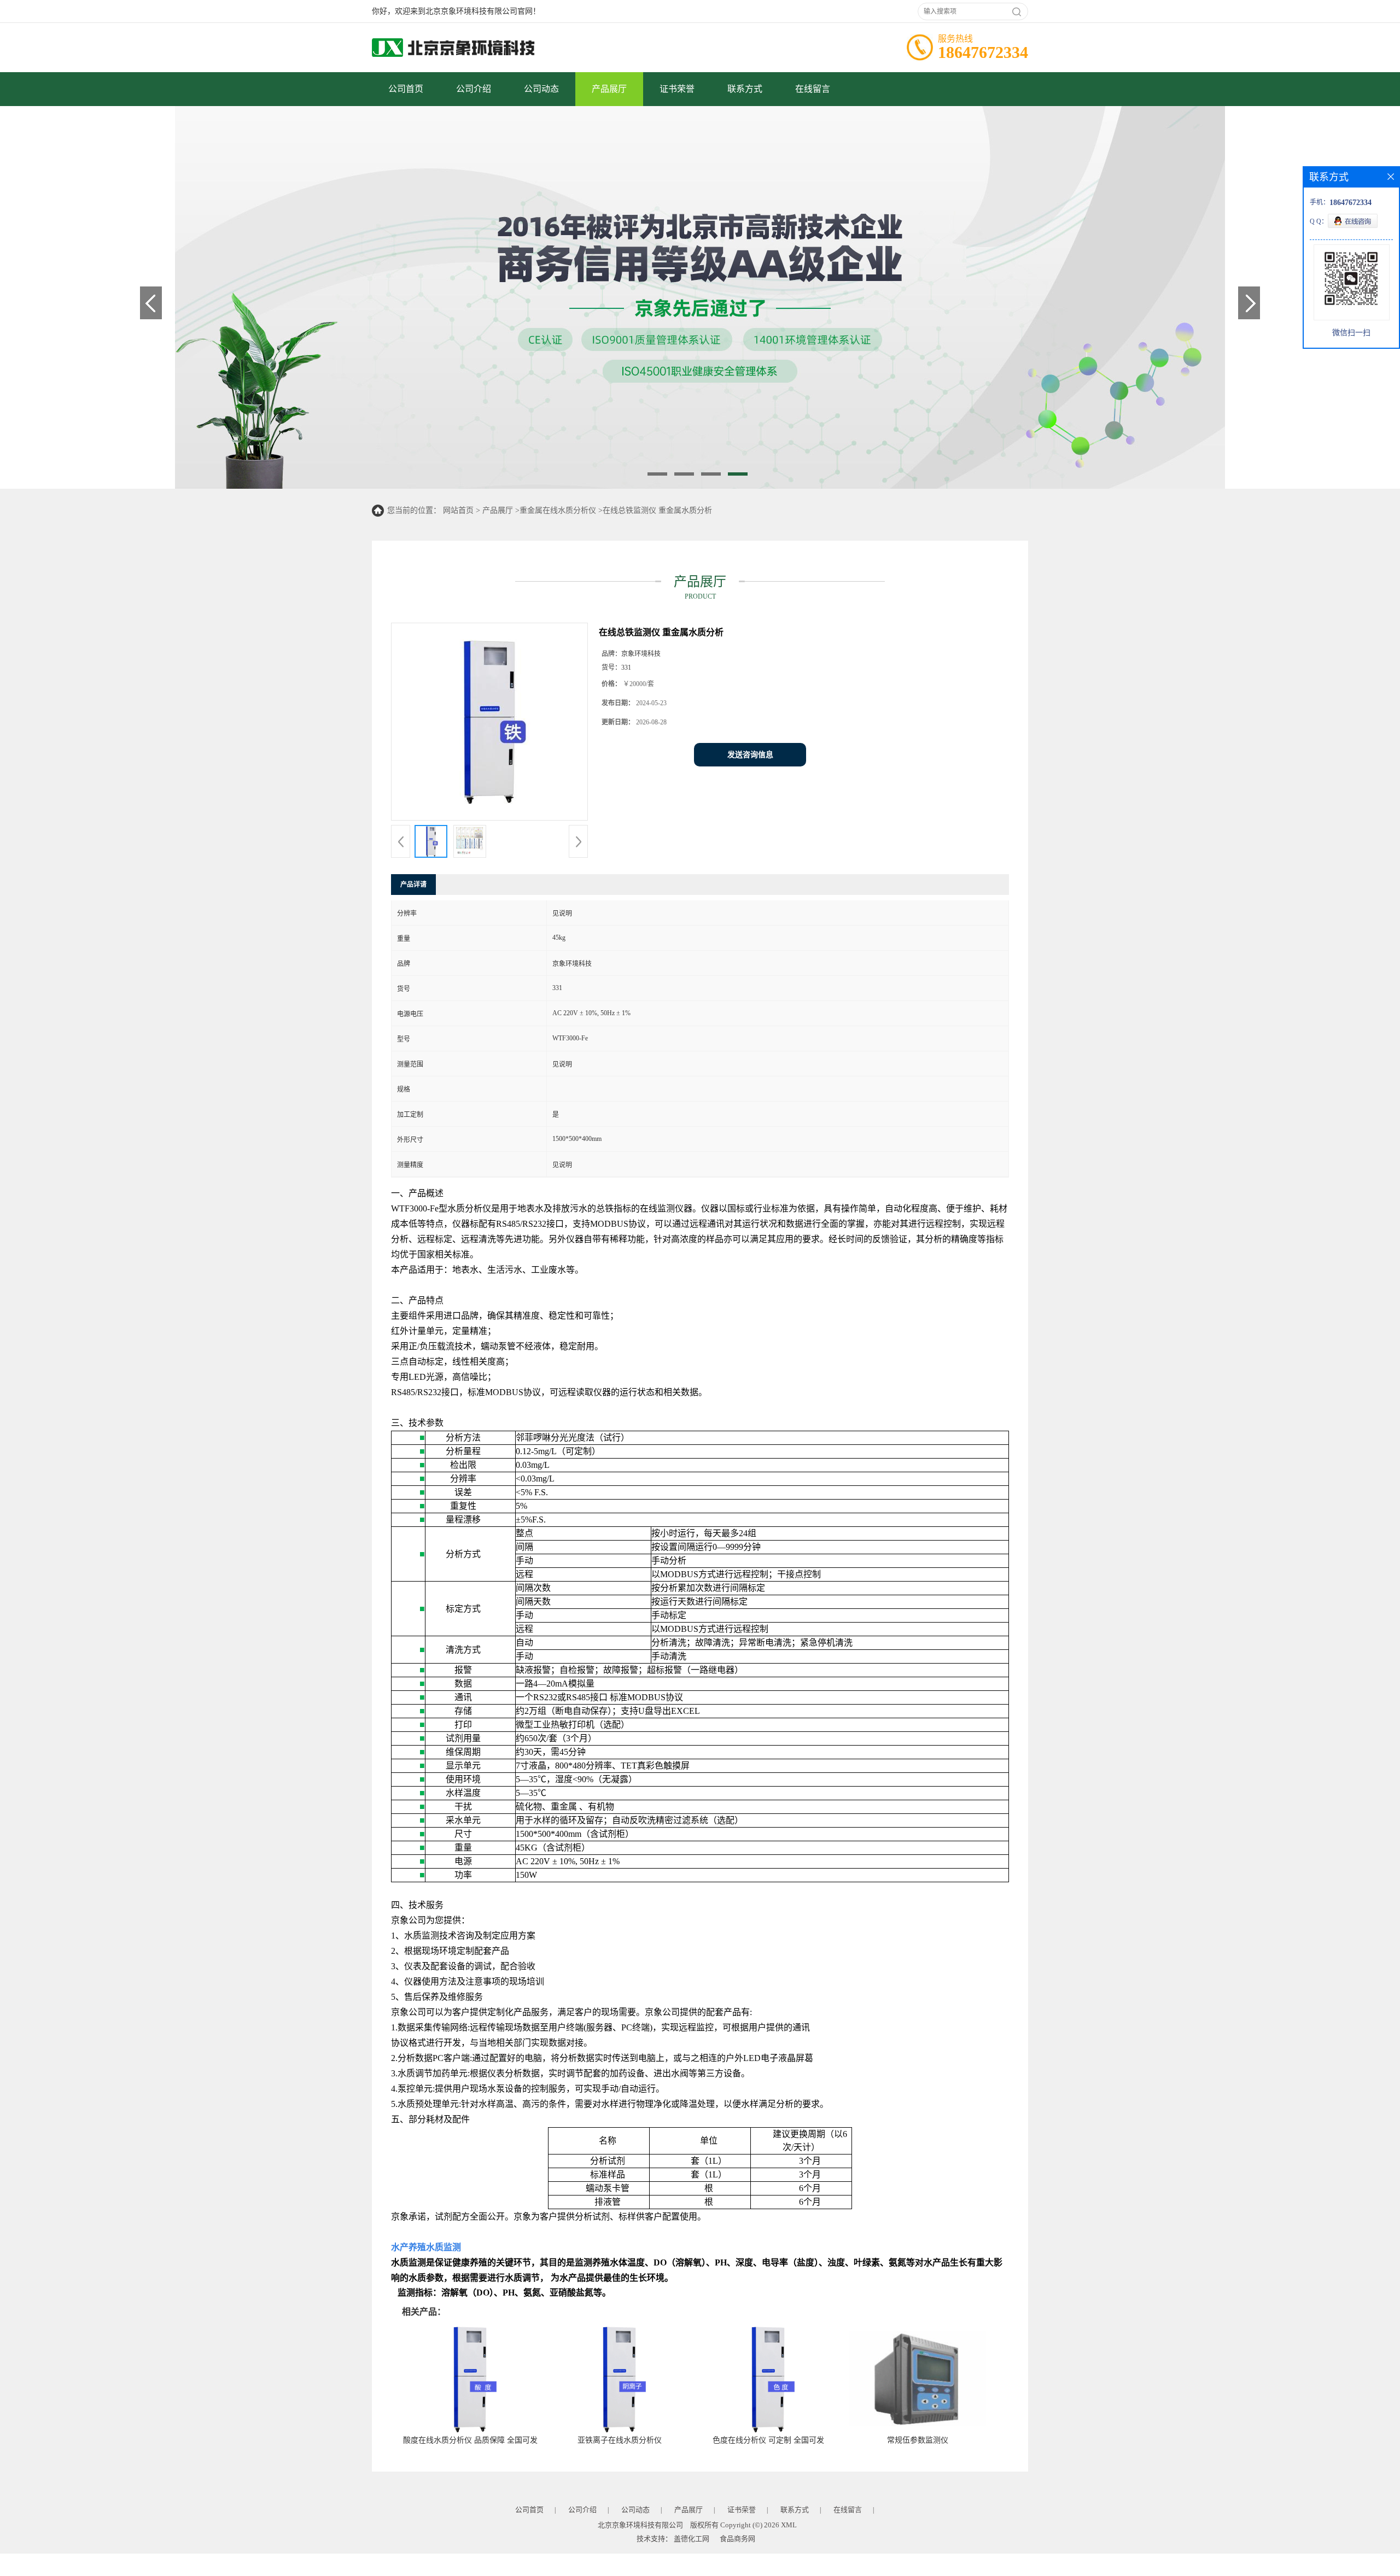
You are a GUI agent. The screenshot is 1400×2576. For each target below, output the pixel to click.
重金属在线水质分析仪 (558, 510)
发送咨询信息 (750, 755)
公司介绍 (474, 89)
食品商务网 (737, 2539)
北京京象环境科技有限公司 (640, 2525)
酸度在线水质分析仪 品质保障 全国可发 (470, 2440)
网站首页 (458, 510)
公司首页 (406, 89)
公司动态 (541, 89)
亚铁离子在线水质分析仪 (620, 2440)
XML (789, 2525)
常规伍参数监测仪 (918, 2440)
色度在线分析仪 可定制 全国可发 (768, 2440)
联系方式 (745, 89)
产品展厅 (609, 89)
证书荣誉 (677, 89)
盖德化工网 (692, 2539)
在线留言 (813, 89)
